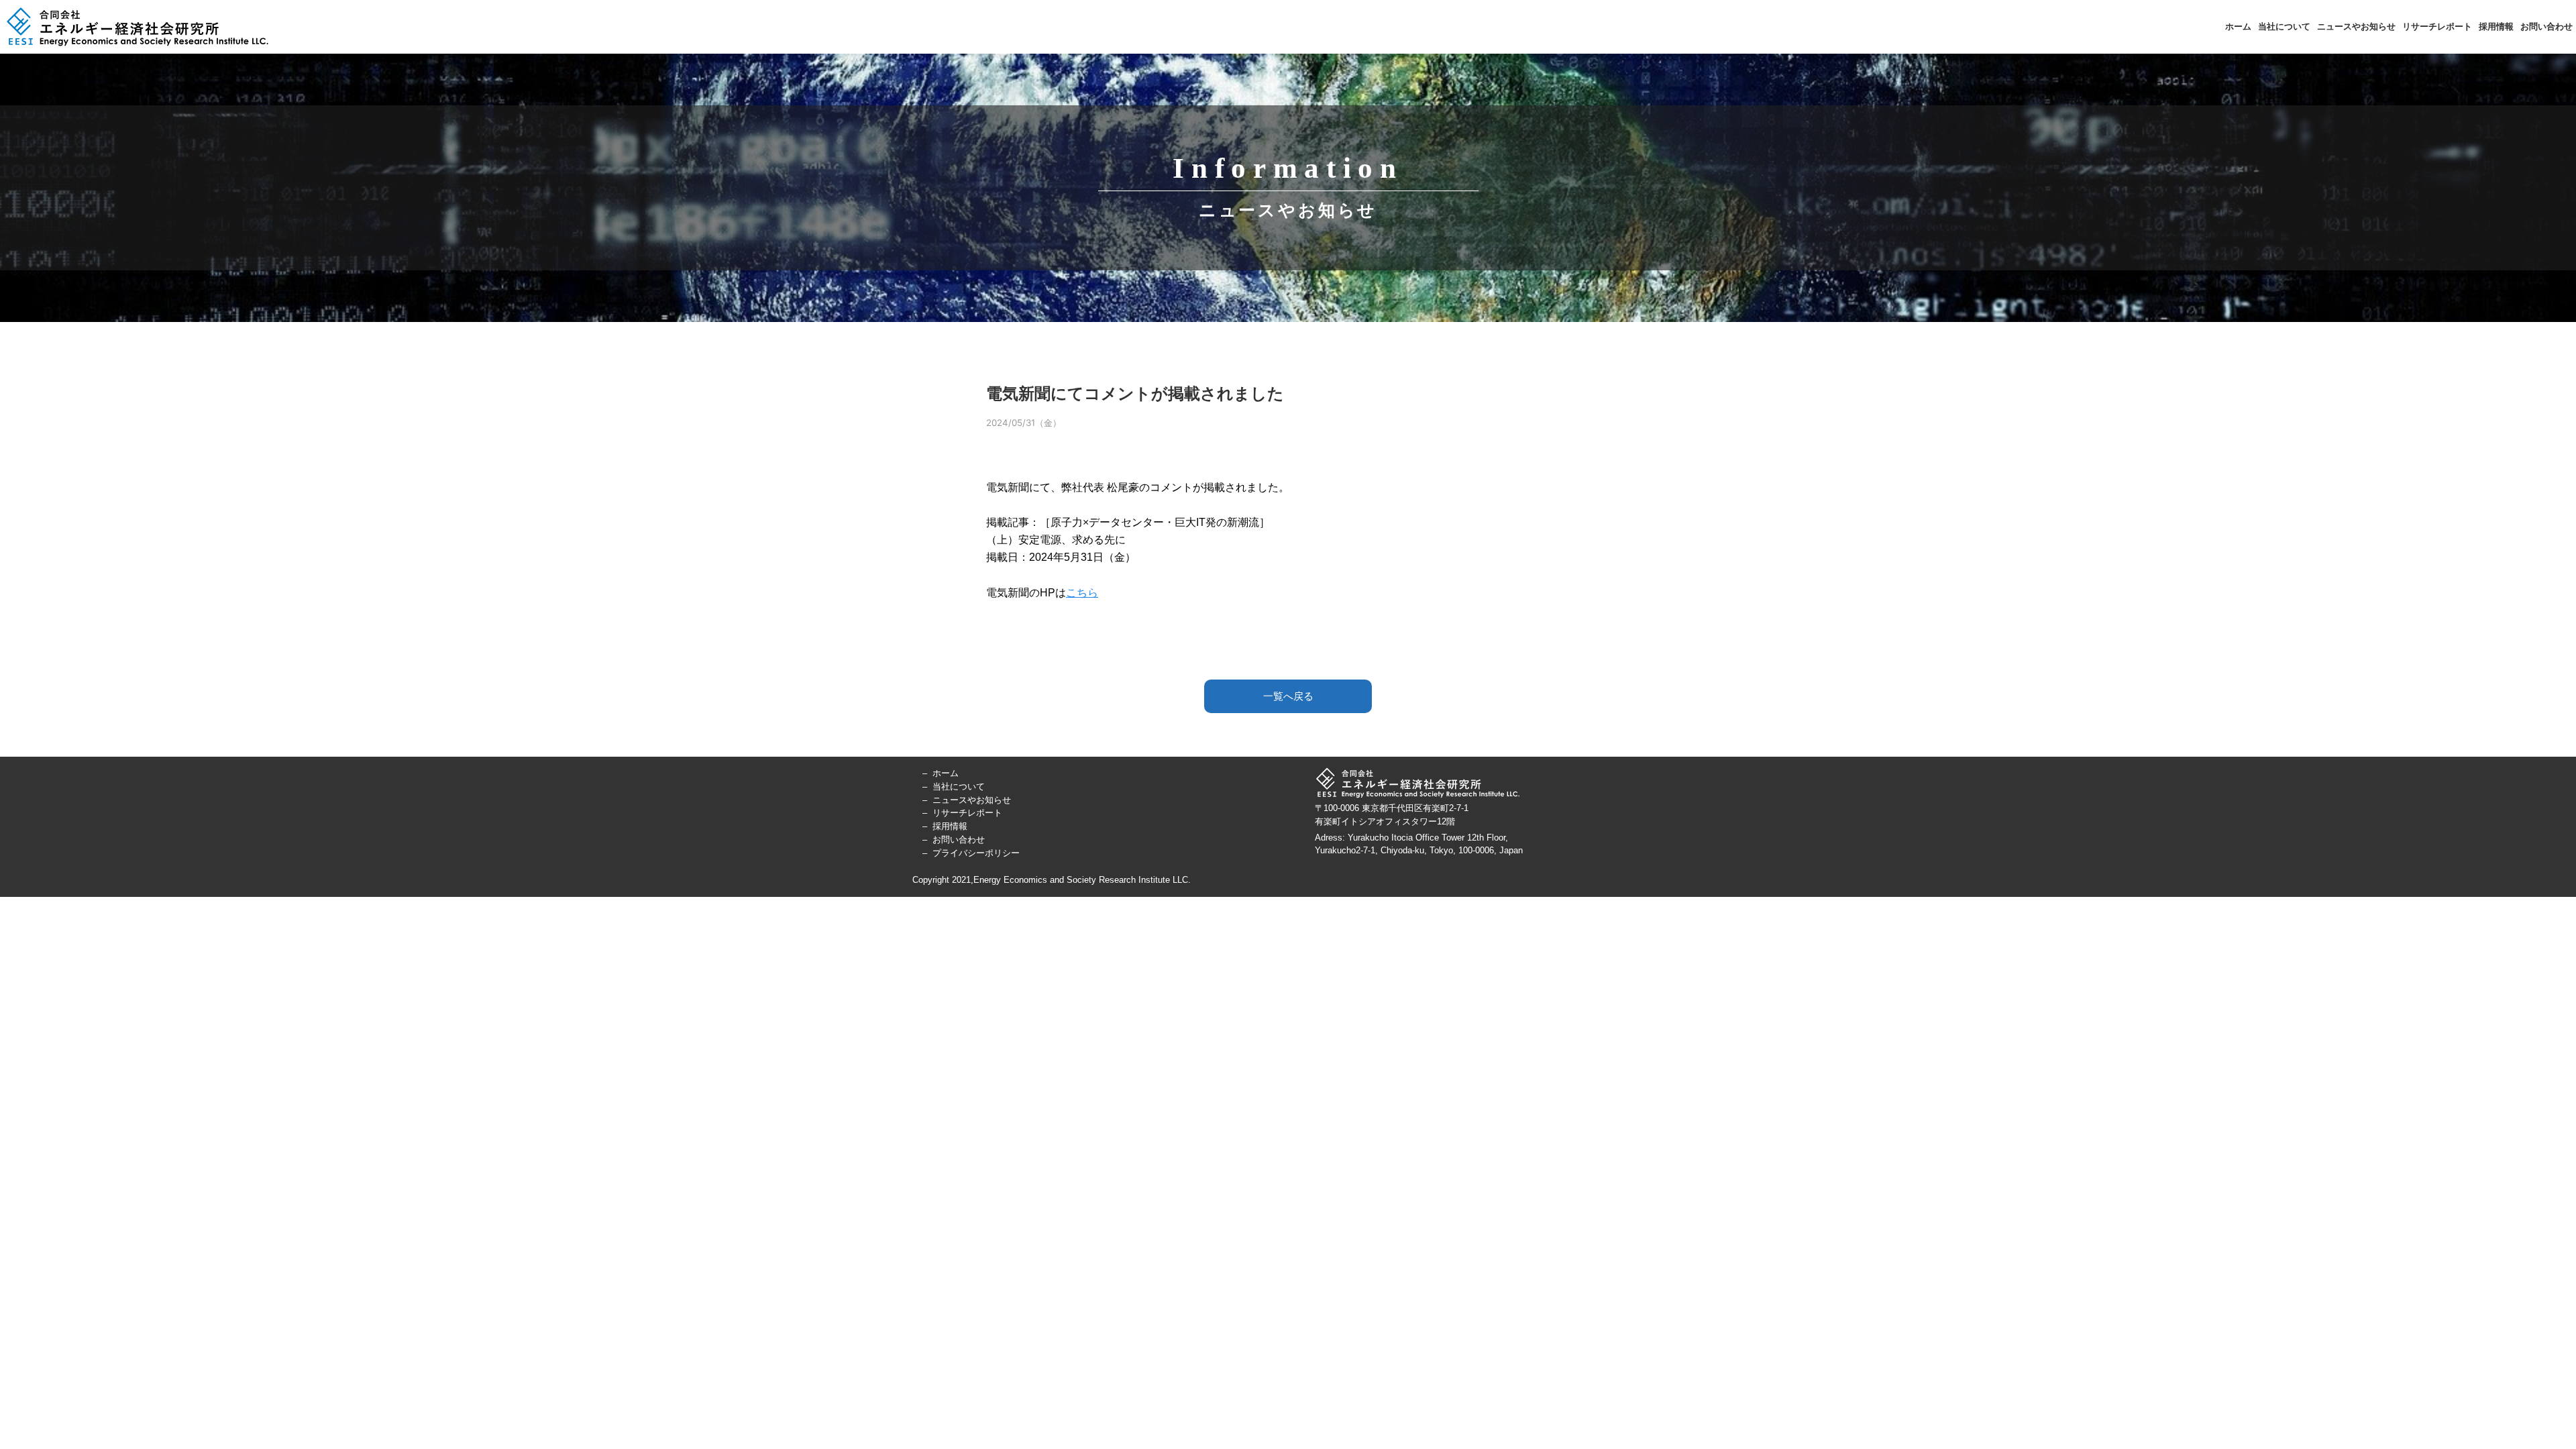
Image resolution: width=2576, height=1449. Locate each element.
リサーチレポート (2437, 26)
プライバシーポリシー (976, 853)
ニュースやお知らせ (2356, 26)
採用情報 (2496, 26)
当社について (2284, 26)
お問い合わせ (2546, 26)
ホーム (2238, 26)
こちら (1082, 593)
